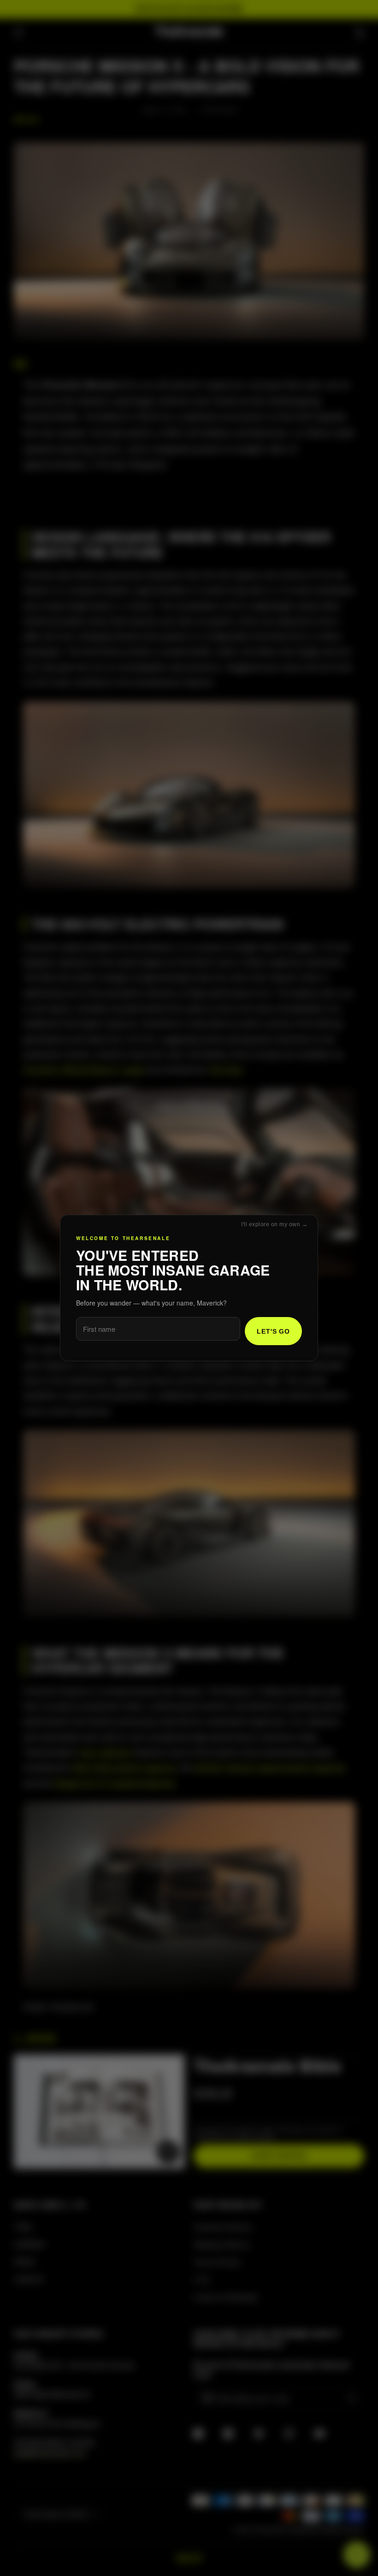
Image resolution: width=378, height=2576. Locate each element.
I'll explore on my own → (274, 1224)
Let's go (273, 1331)
